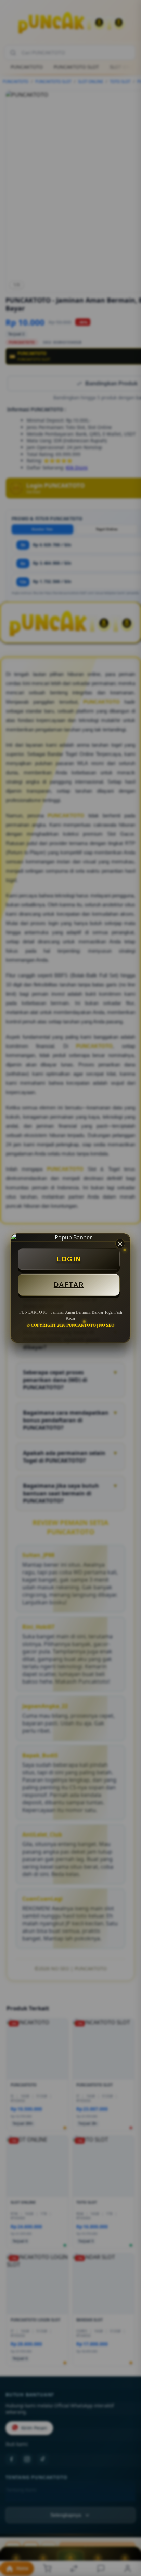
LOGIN (69, 1259)
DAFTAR (69, 1285)
